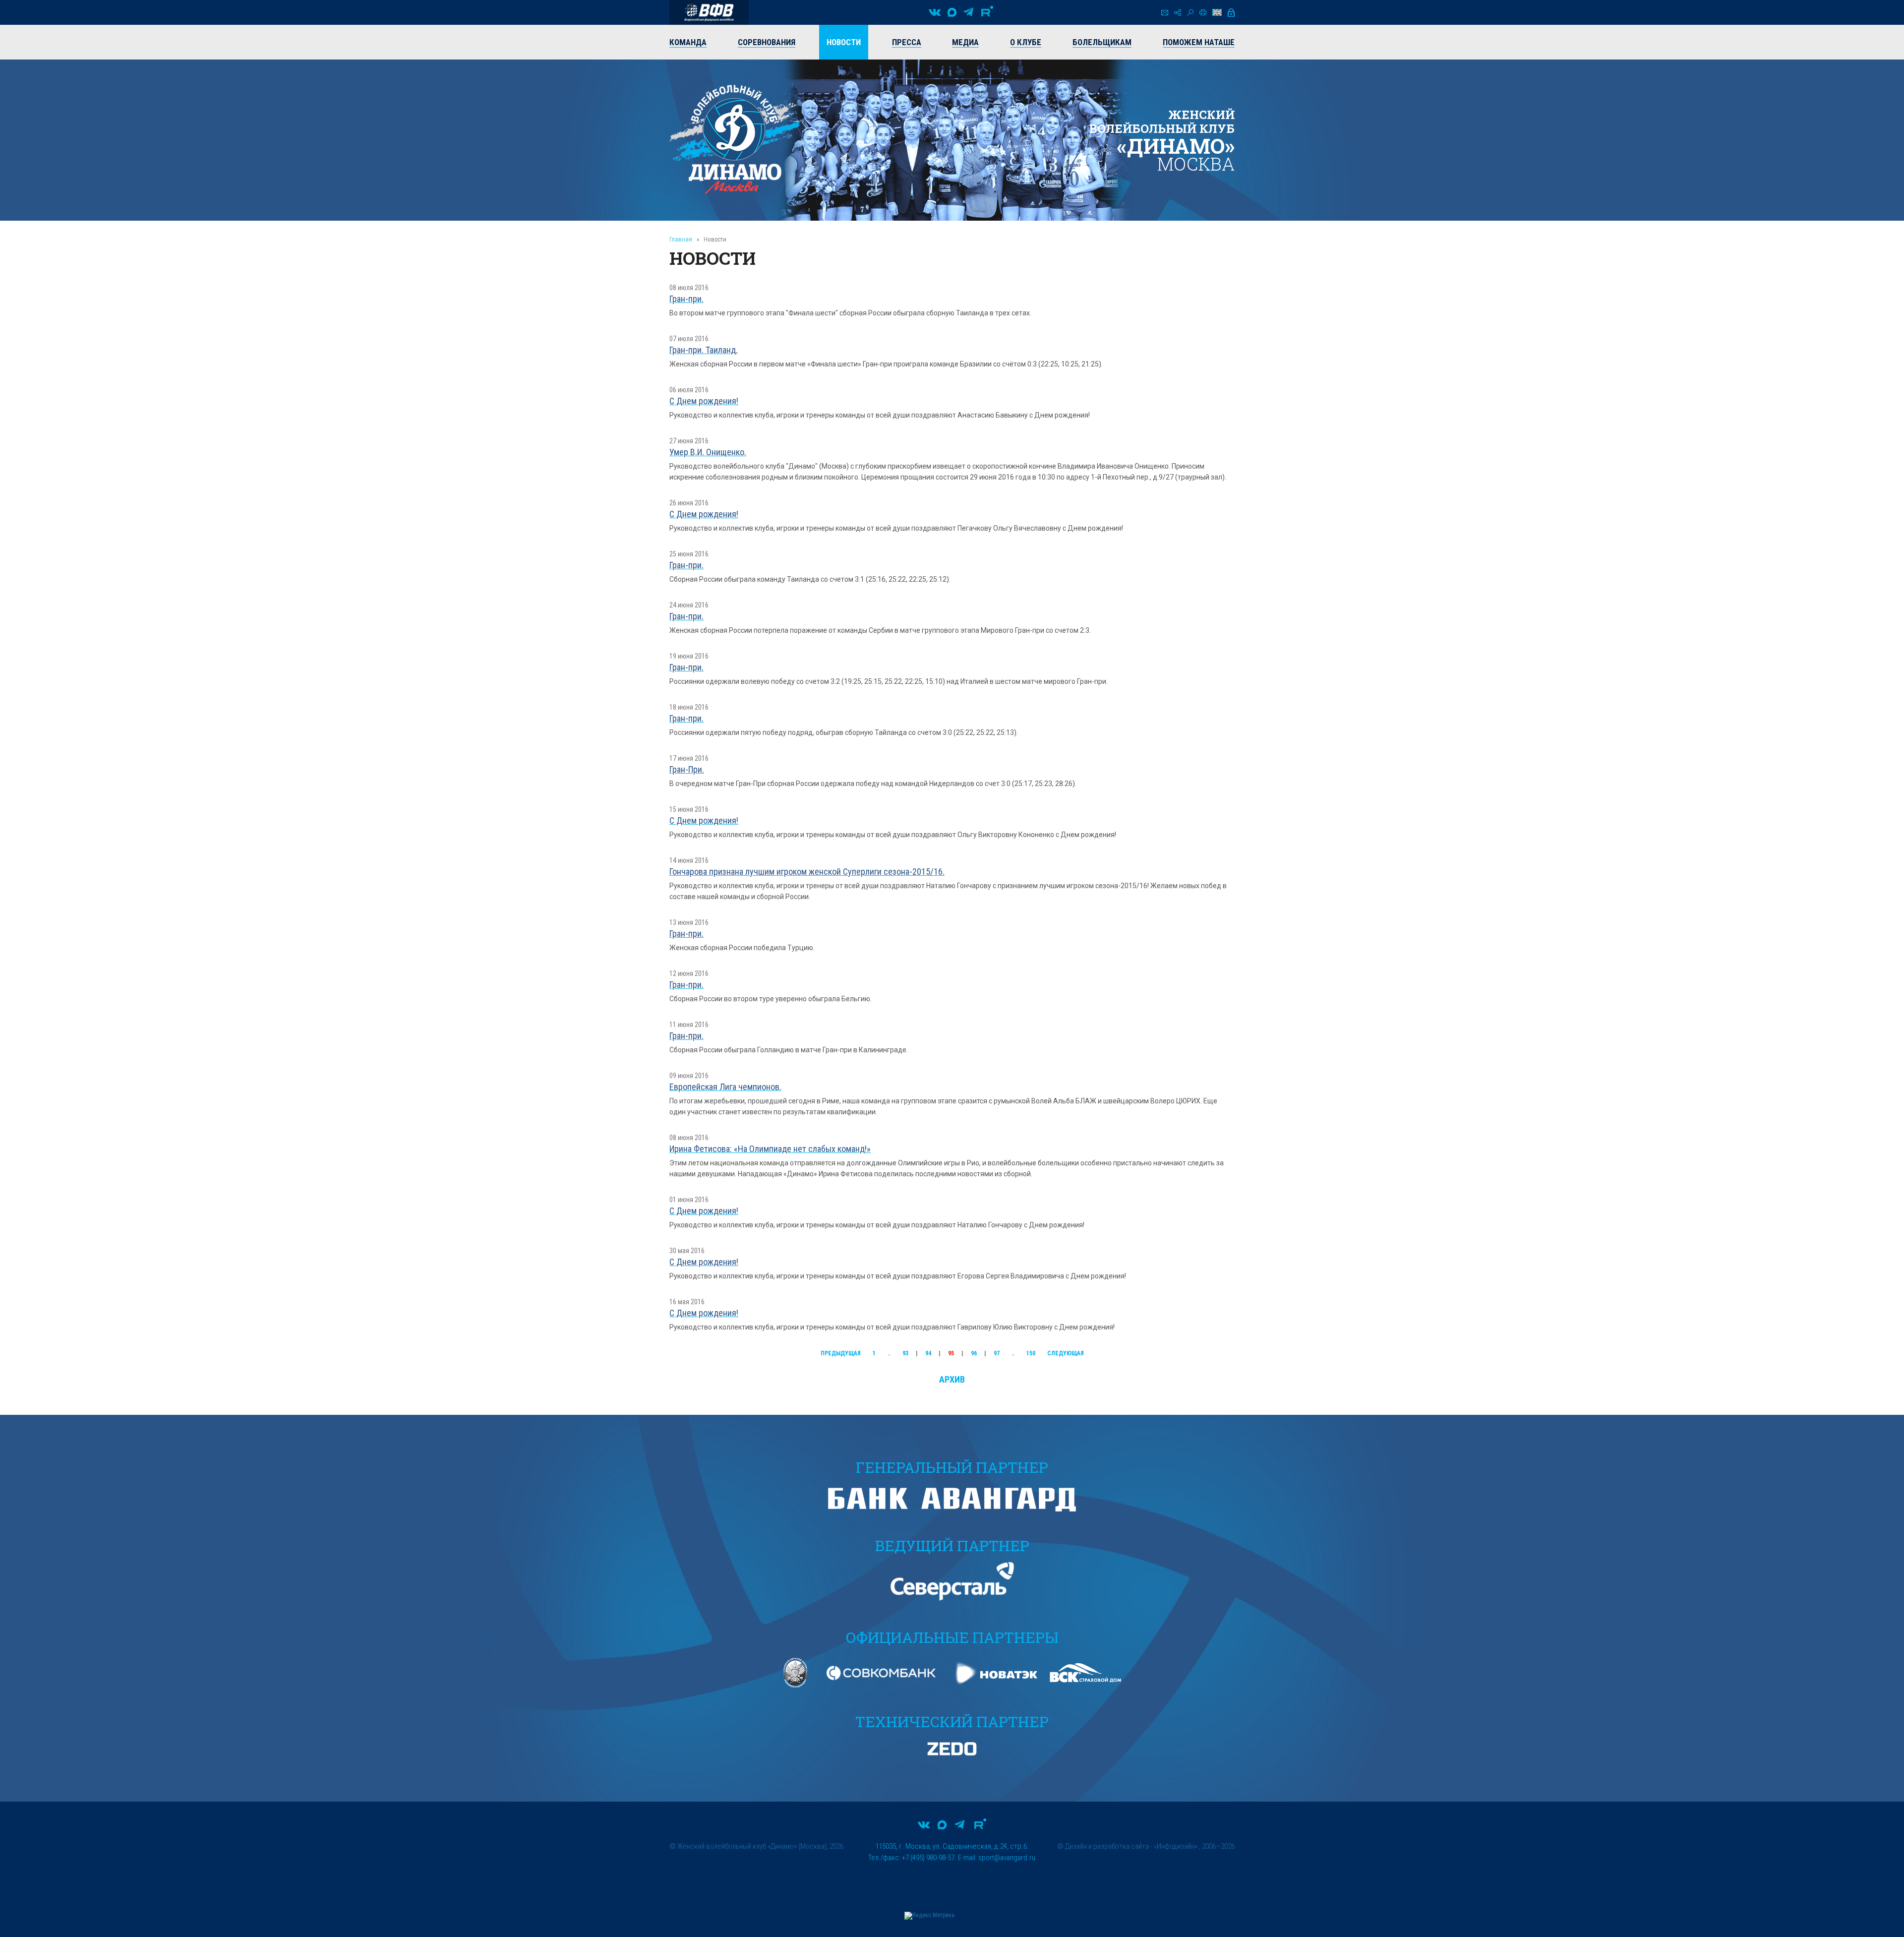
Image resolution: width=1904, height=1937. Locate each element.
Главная (681, 239)
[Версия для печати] (1203, 12)
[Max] (952, 12)
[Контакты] (1165, 13)
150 (1031, 1353)
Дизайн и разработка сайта (1107, 1846)
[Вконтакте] (935, 12)
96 (974, 1353)
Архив (952, 1379)
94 (928, 1353)
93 (905, 1353)
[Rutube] (987, 12)
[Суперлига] (709, 12)
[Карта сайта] (1178, 13)
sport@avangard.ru (1007, 1858)
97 (997, 1353)
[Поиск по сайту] (1190, 13)
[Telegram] (968, 12)
